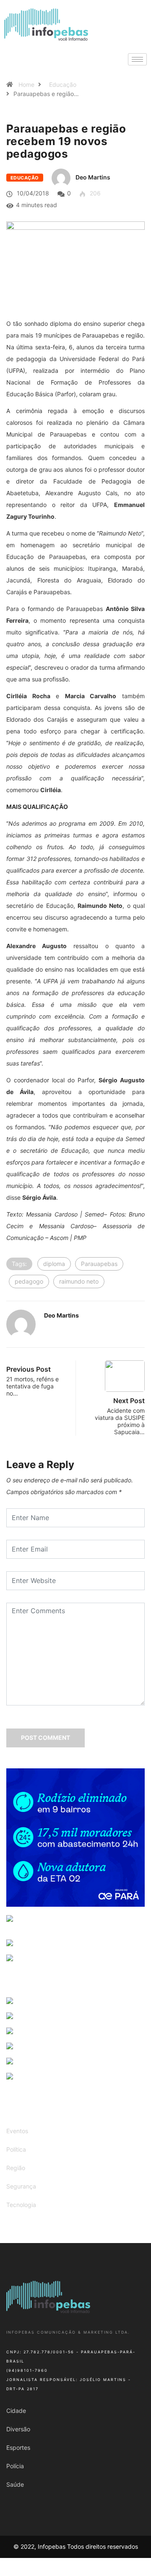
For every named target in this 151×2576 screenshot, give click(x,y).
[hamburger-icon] (137, 59)
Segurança (21, 2186)
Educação (63, 84)
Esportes (18, 2447)
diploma (54, 1264)
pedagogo (29, 1281)
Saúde (15, 2484)
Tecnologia (21, 2205)
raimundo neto (79, 1281)
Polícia (15, 2466)
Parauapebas (99, 1264)
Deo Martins (93, 177)
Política (16, 2149)
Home (26, 84)
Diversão (18, 2429)
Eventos (17, 2131)
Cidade (16, 2411)
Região (16, 2168)
